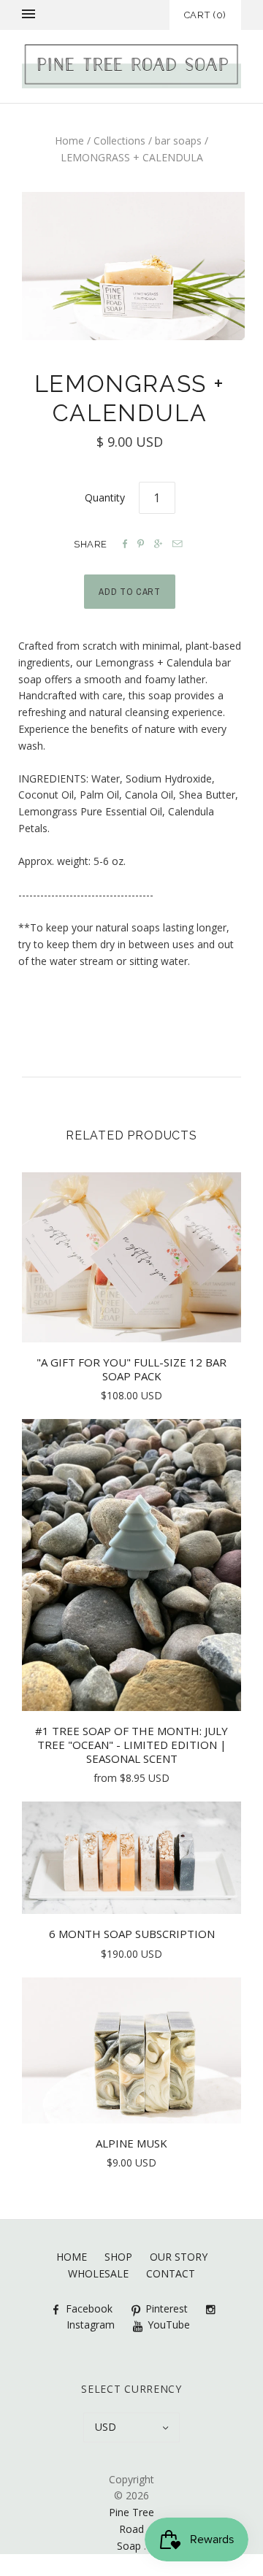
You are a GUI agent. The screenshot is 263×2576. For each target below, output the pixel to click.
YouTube (169, 2325)
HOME (72, 2257)
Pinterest (167, 2308)
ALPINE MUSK (131, 2143)
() (205, 15)
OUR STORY (179, 2257)
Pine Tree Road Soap (131, 2529)
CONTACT (171, 2273)
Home (69, 141)
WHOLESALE (98, 2273)
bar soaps (178, 141)
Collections (119, 141)
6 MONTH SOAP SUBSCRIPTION (132, 1934)
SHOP (118, 2257)
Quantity (105, 497)
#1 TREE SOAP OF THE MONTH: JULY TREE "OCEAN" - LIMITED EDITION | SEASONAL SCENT (131, 1745)
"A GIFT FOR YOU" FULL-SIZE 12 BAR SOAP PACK (131, 1369)
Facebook (89, 2308)
